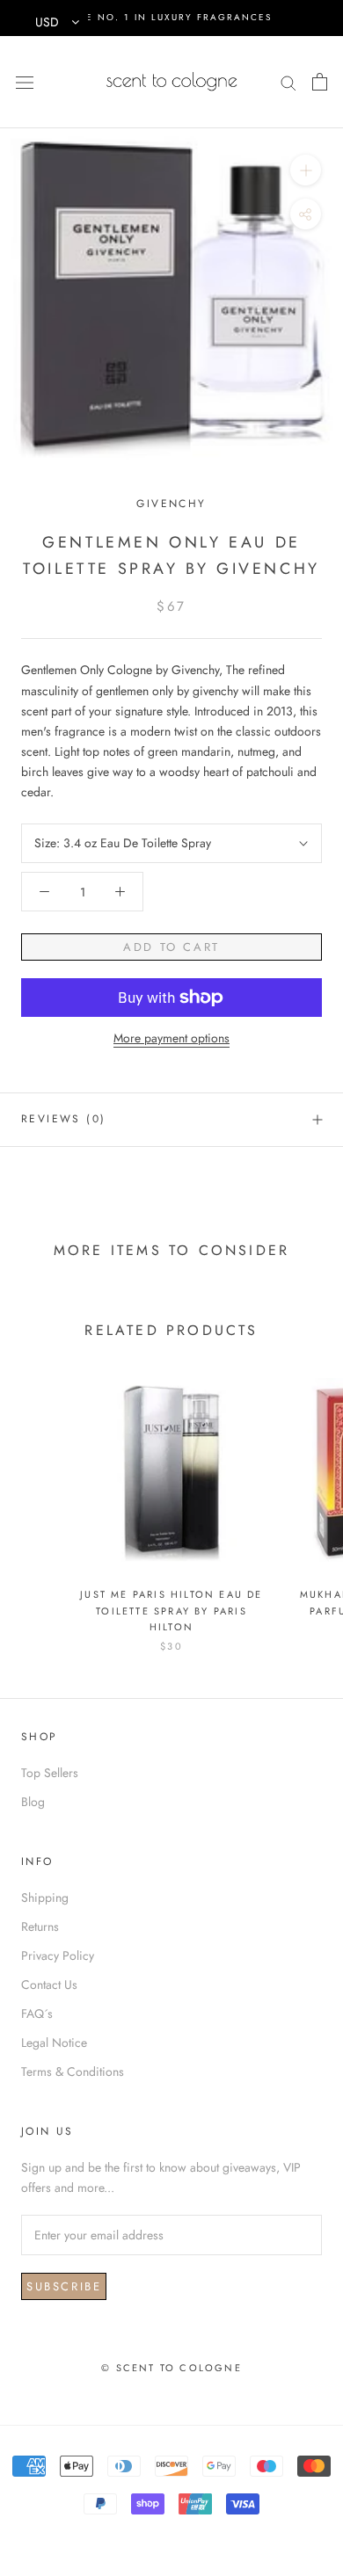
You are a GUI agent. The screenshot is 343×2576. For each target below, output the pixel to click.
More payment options (171, 1038)
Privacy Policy (58, 1956)
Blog (33, 1802)
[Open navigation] (25, 82)
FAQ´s (37, 2014)
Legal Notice (54, 2043)
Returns (40, 1927)
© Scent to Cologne (171, 2368)
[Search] (288, 81)
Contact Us (49, 1985)
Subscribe (64, 2286)
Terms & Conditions (73, 2072)
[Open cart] (320, 82)
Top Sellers (50, 1773)
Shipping (45, 1898)
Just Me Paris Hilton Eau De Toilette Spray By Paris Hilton (171, 1610)
